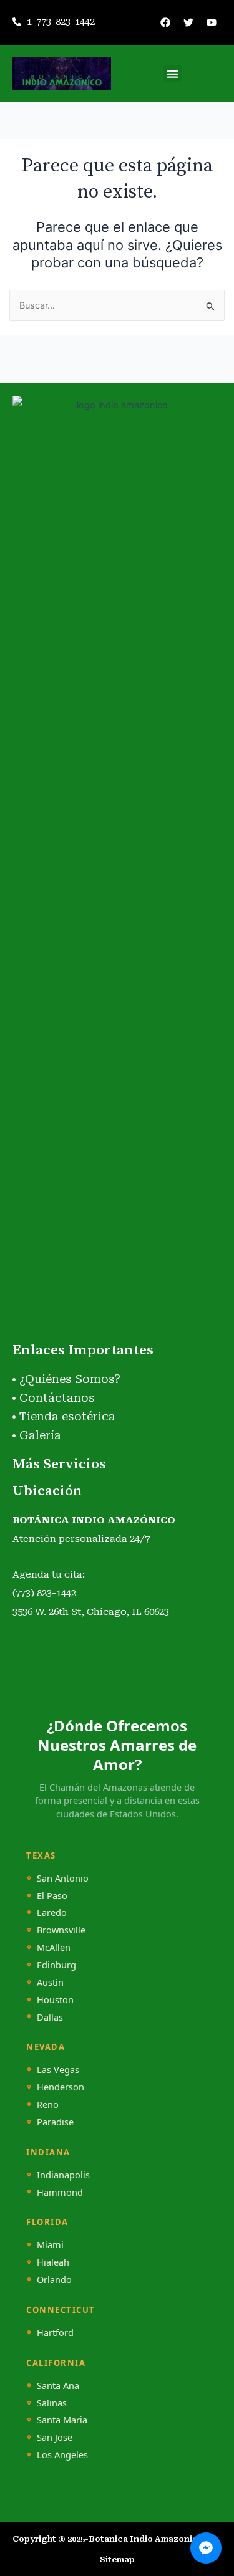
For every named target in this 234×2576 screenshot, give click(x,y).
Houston (55, 2000)
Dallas (50, 2017)
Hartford (55, 2333)
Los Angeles (62, 2455)
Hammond (60, 2192)
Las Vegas (58, 2070)
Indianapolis (63, 2175)
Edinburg (56, 1965)
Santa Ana (58, 2386)
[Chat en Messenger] (206, 2548)
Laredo (52, 1913)
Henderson (61, 2087)
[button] (173, 74)
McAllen (54, 1947)
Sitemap (117, 2559)
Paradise (55, 2122)
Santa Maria (62, 2420)
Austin (50, 1982)
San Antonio (63, 1878)
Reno (48, 2104)
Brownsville (61, 1930)
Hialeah (53, 2262)
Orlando (54, 2280)
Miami (50, 2245)
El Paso (52, 1896)
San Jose (55, 2437)
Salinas (52, 2403)
